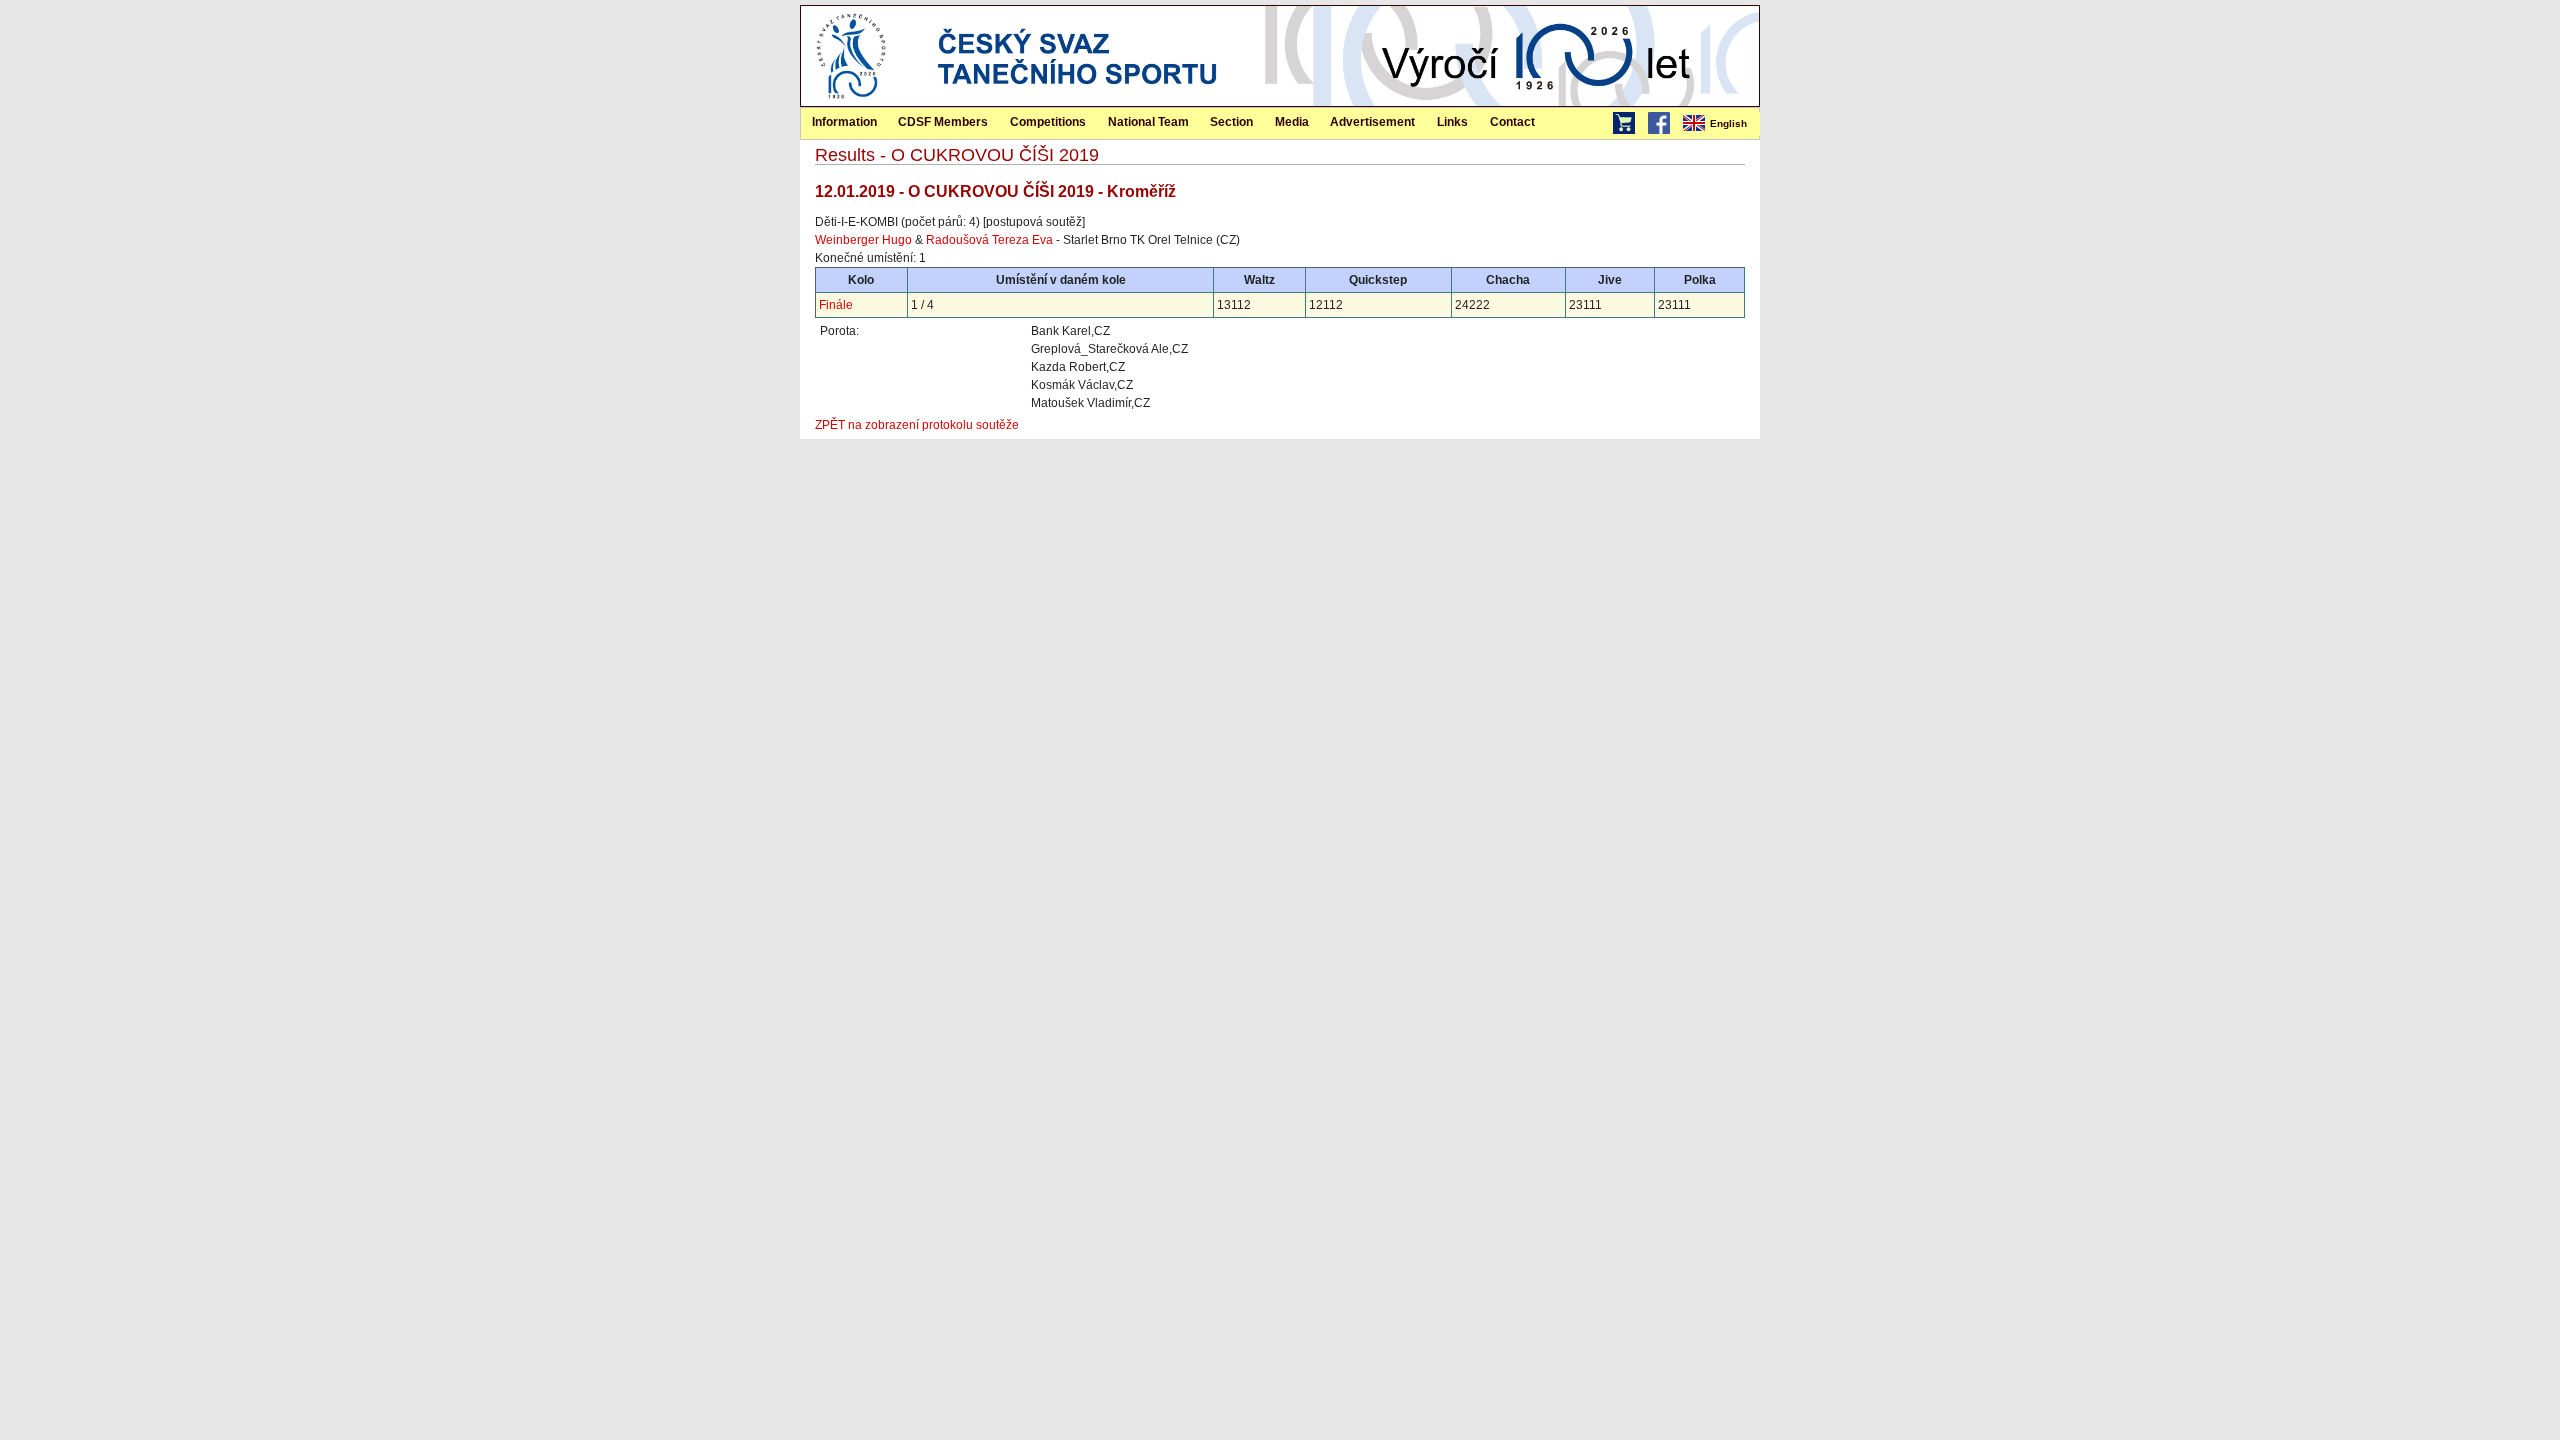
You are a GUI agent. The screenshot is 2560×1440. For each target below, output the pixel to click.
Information (844, 122)
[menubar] (1720, 124)
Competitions (1048, 122)
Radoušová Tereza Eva (989, 240)
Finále (836, 305)
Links (1452, 122)
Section (1231, 122)
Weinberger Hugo (863, 240)
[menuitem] (1720, 124)
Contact (1512, 122)
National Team (1148, 122)
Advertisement (1372, 122)
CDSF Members (943, 122)
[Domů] (851, 102)
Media (1292, 122)
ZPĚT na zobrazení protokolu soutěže (917, 425)
